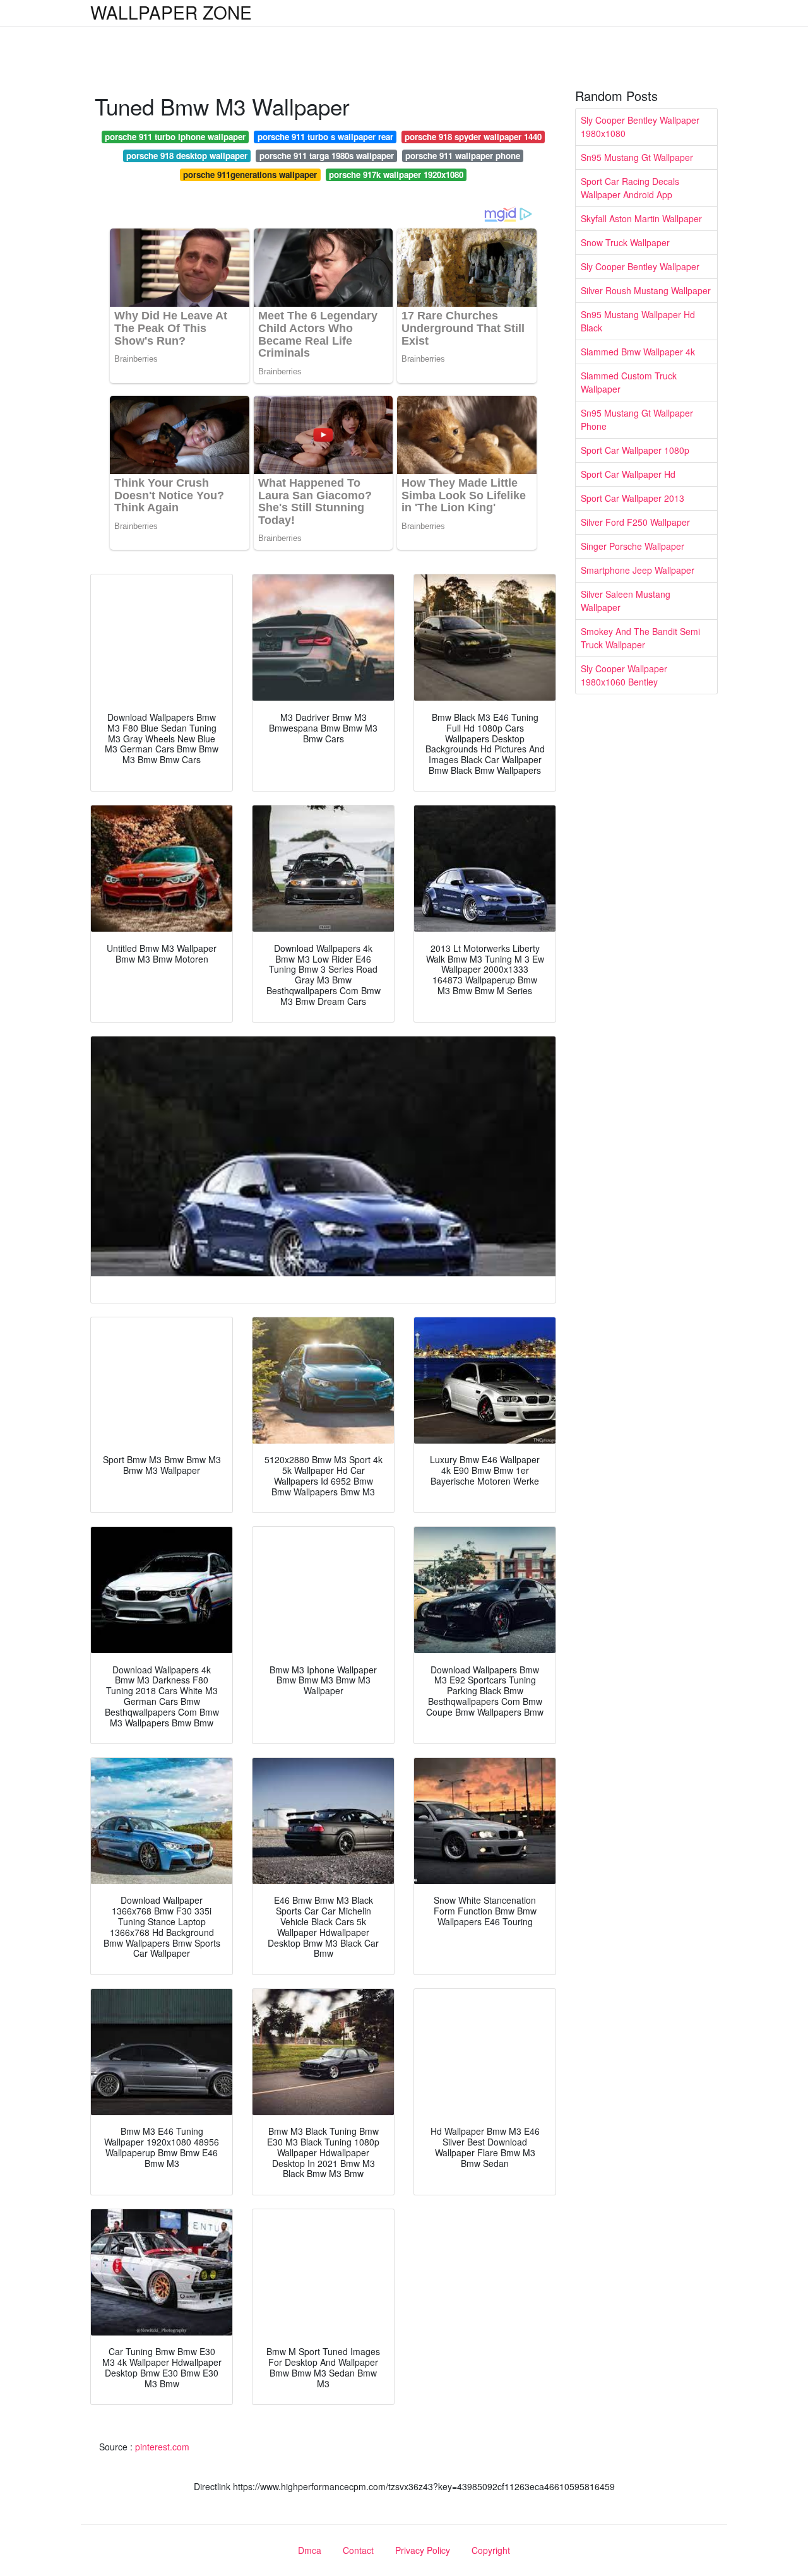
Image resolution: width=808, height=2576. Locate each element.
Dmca (310, 2550)
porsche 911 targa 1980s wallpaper (327, 156)
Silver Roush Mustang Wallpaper (646, 290)
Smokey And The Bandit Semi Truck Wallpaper (640, 638)
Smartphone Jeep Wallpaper (638, 570)
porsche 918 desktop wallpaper (187, 156)
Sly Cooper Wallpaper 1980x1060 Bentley (624, 675)
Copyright (491, 2550)
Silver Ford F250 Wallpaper (635, 522)
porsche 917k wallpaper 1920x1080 (396, 175)
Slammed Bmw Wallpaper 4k (638, 352)
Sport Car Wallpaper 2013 (633, 498)
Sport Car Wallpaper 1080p (635, 450)
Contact (358, 2550)
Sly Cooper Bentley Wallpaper (640, 266)
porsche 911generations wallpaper (250, 175)
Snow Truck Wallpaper (625, 242)
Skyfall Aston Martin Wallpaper (641, 218)
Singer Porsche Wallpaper (633, 546)
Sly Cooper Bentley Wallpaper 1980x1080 (640, 127)
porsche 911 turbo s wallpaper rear (325, 137)
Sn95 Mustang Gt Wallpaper (637, 157)
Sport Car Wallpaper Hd (628, 474)
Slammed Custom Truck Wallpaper (629, 382)
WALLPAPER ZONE (171, 12)
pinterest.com (162, 2447)
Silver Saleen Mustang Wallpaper (626, 601)
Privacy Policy (423, 2550)
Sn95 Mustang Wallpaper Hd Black (638, 321)
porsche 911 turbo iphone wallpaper (175, 137)
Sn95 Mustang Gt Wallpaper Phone (637, 419)
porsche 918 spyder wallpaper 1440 (473, 137)
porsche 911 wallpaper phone (463, 156)
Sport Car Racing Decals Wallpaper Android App (630, 188)
